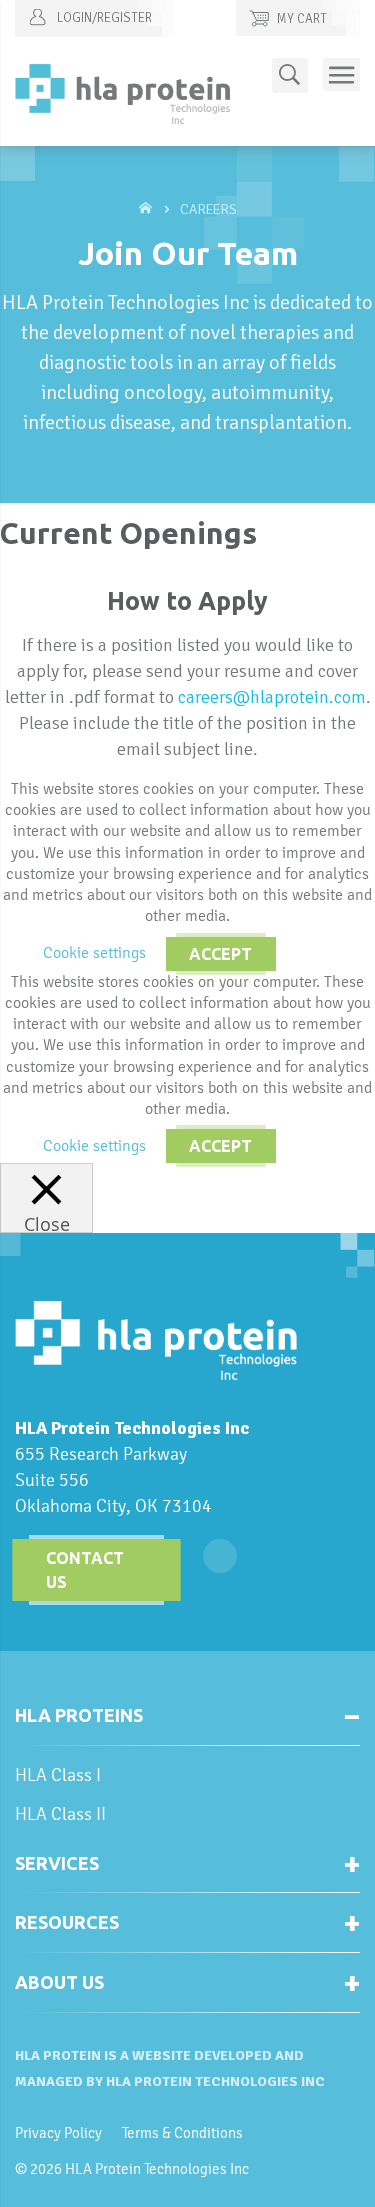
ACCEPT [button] (220, 954)
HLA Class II (60, 1813)
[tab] (187, 1723)
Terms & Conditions (182, 2133)
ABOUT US (59, 1982)
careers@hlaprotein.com (272, 697)
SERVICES (57, 1863)
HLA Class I (58, 1774)
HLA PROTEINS (79, 1715)
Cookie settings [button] (94, 952)
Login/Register (103, 18)
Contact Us (85, 1570)
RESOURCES (67, 1922)
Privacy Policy (58, 2133)
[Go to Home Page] (148, 209)
